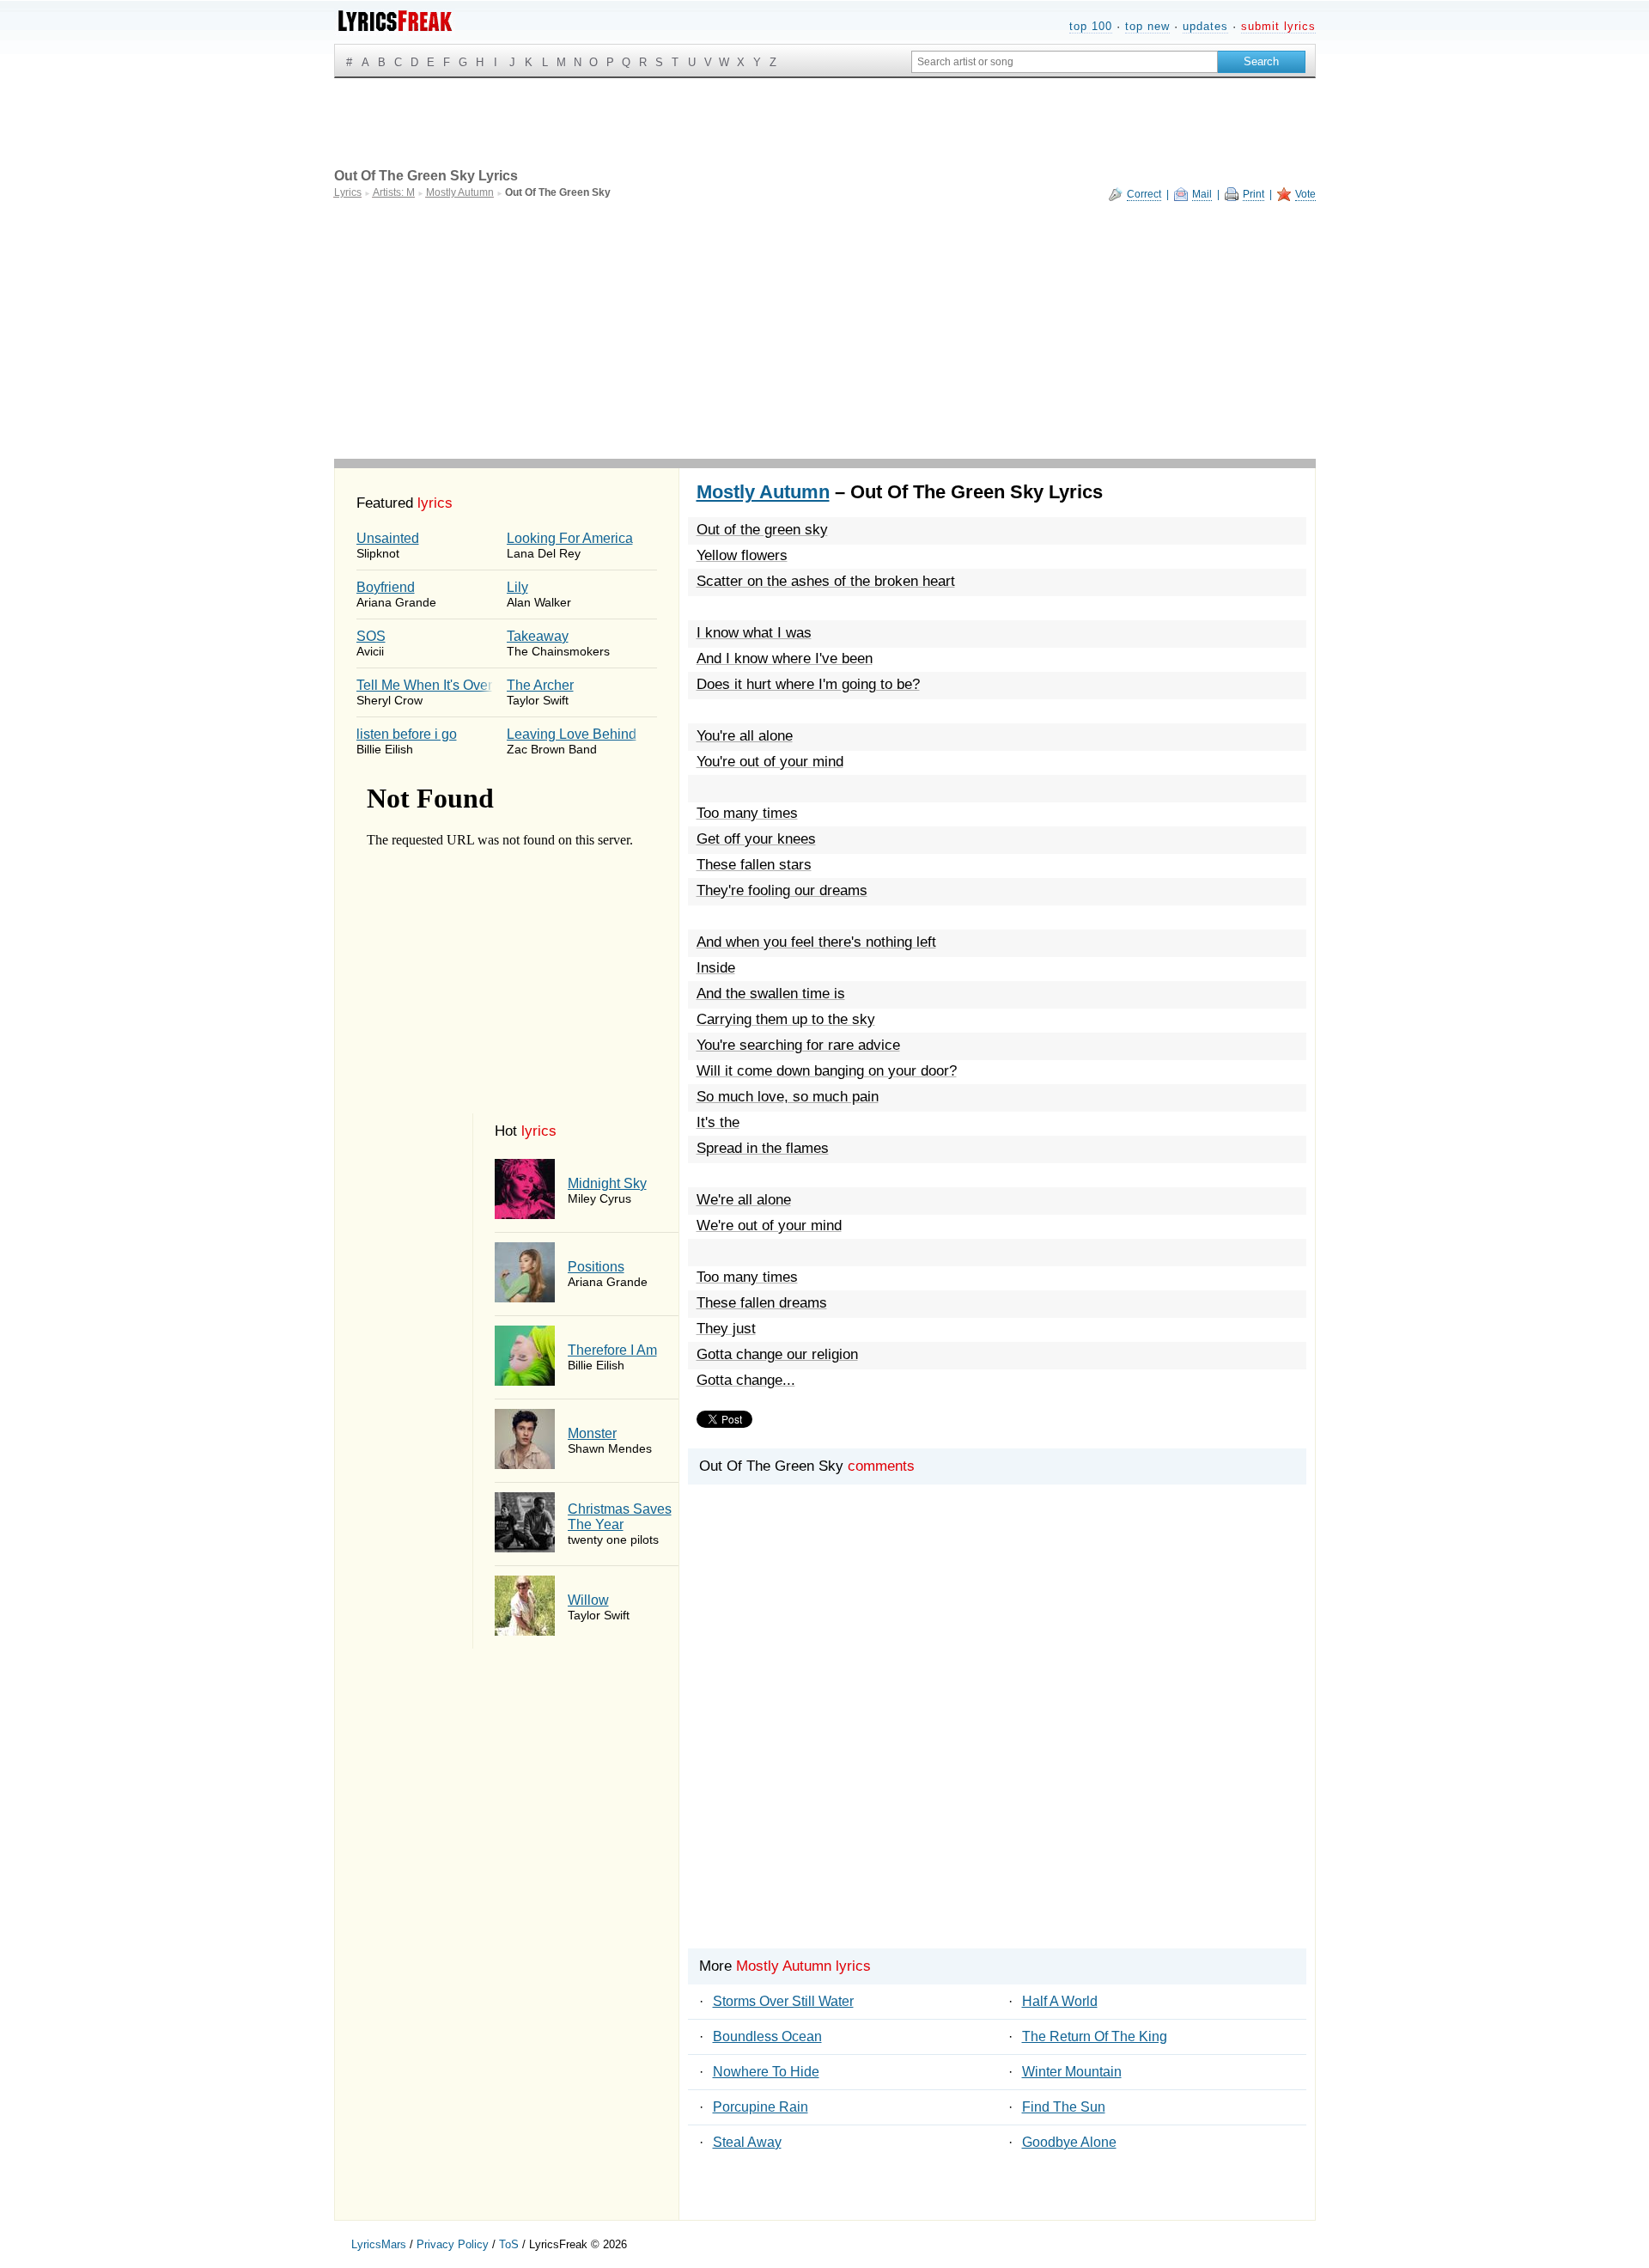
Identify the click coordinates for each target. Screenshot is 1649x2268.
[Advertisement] (825, 330)
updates (1205, 26)
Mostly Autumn (763, 492)
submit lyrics (1278, 26)
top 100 (1091, 26)
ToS (509, 2244)
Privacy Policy (453, 2244)
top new (1147, 26)
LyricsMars (379, 2244)
